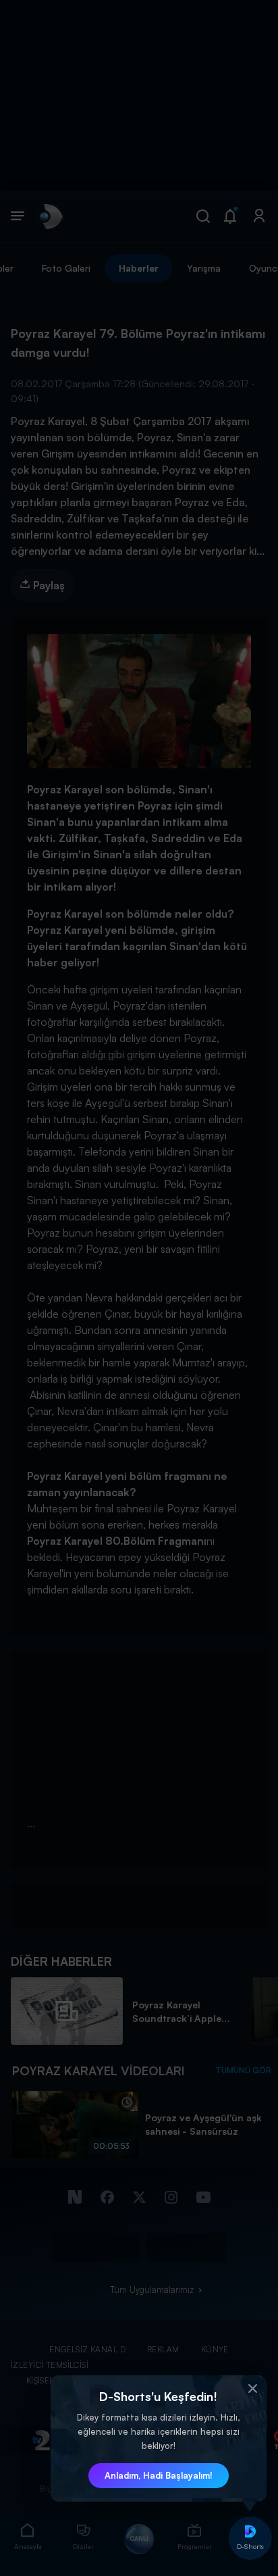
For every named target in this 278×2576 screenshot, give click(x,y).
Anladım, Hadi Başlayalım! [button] (159, 2475)
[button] (253, 2389)
